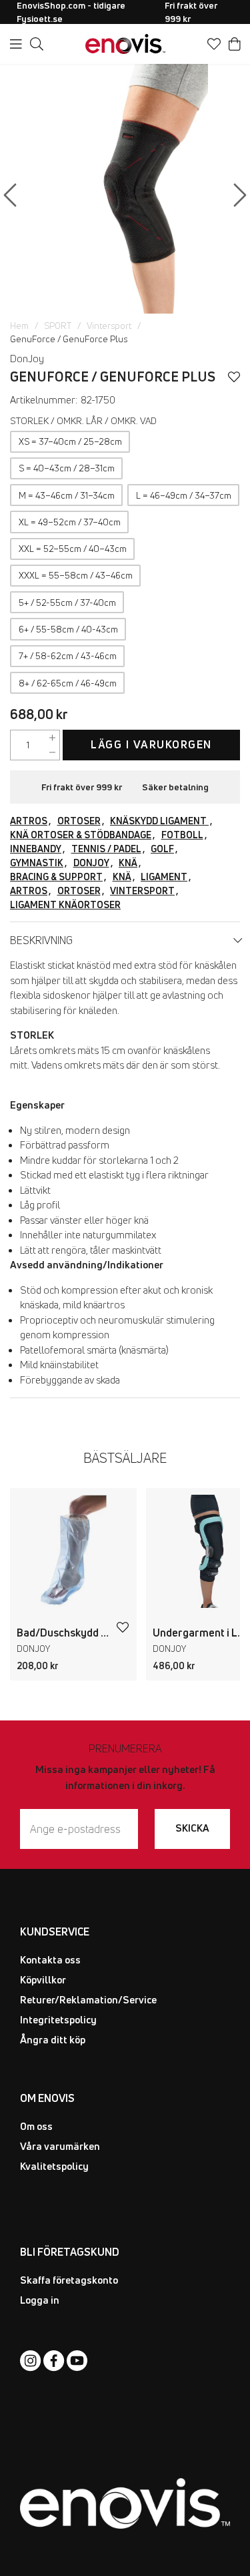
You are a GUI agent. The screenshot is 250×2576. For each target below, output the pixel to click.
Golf (162, 849)
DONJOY (91, 863)
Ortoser (79, 821)
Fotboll (182, 835)
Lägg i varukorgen (151, 744)
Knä (128, 863)
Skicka (192, 1828)
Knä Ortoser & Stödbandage (81, 835)
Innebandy (36, 849)
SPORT (58, 326)
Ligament (164, 877)
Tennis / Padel (106, 849)
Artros (29, 821)
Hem (19, 326)
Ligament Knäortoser (65, 904)
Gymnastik (37, 863)
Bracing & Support (56, 877)
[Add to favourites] (234, 377)
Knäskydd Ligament (159, 821)
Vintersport (109, 326)
